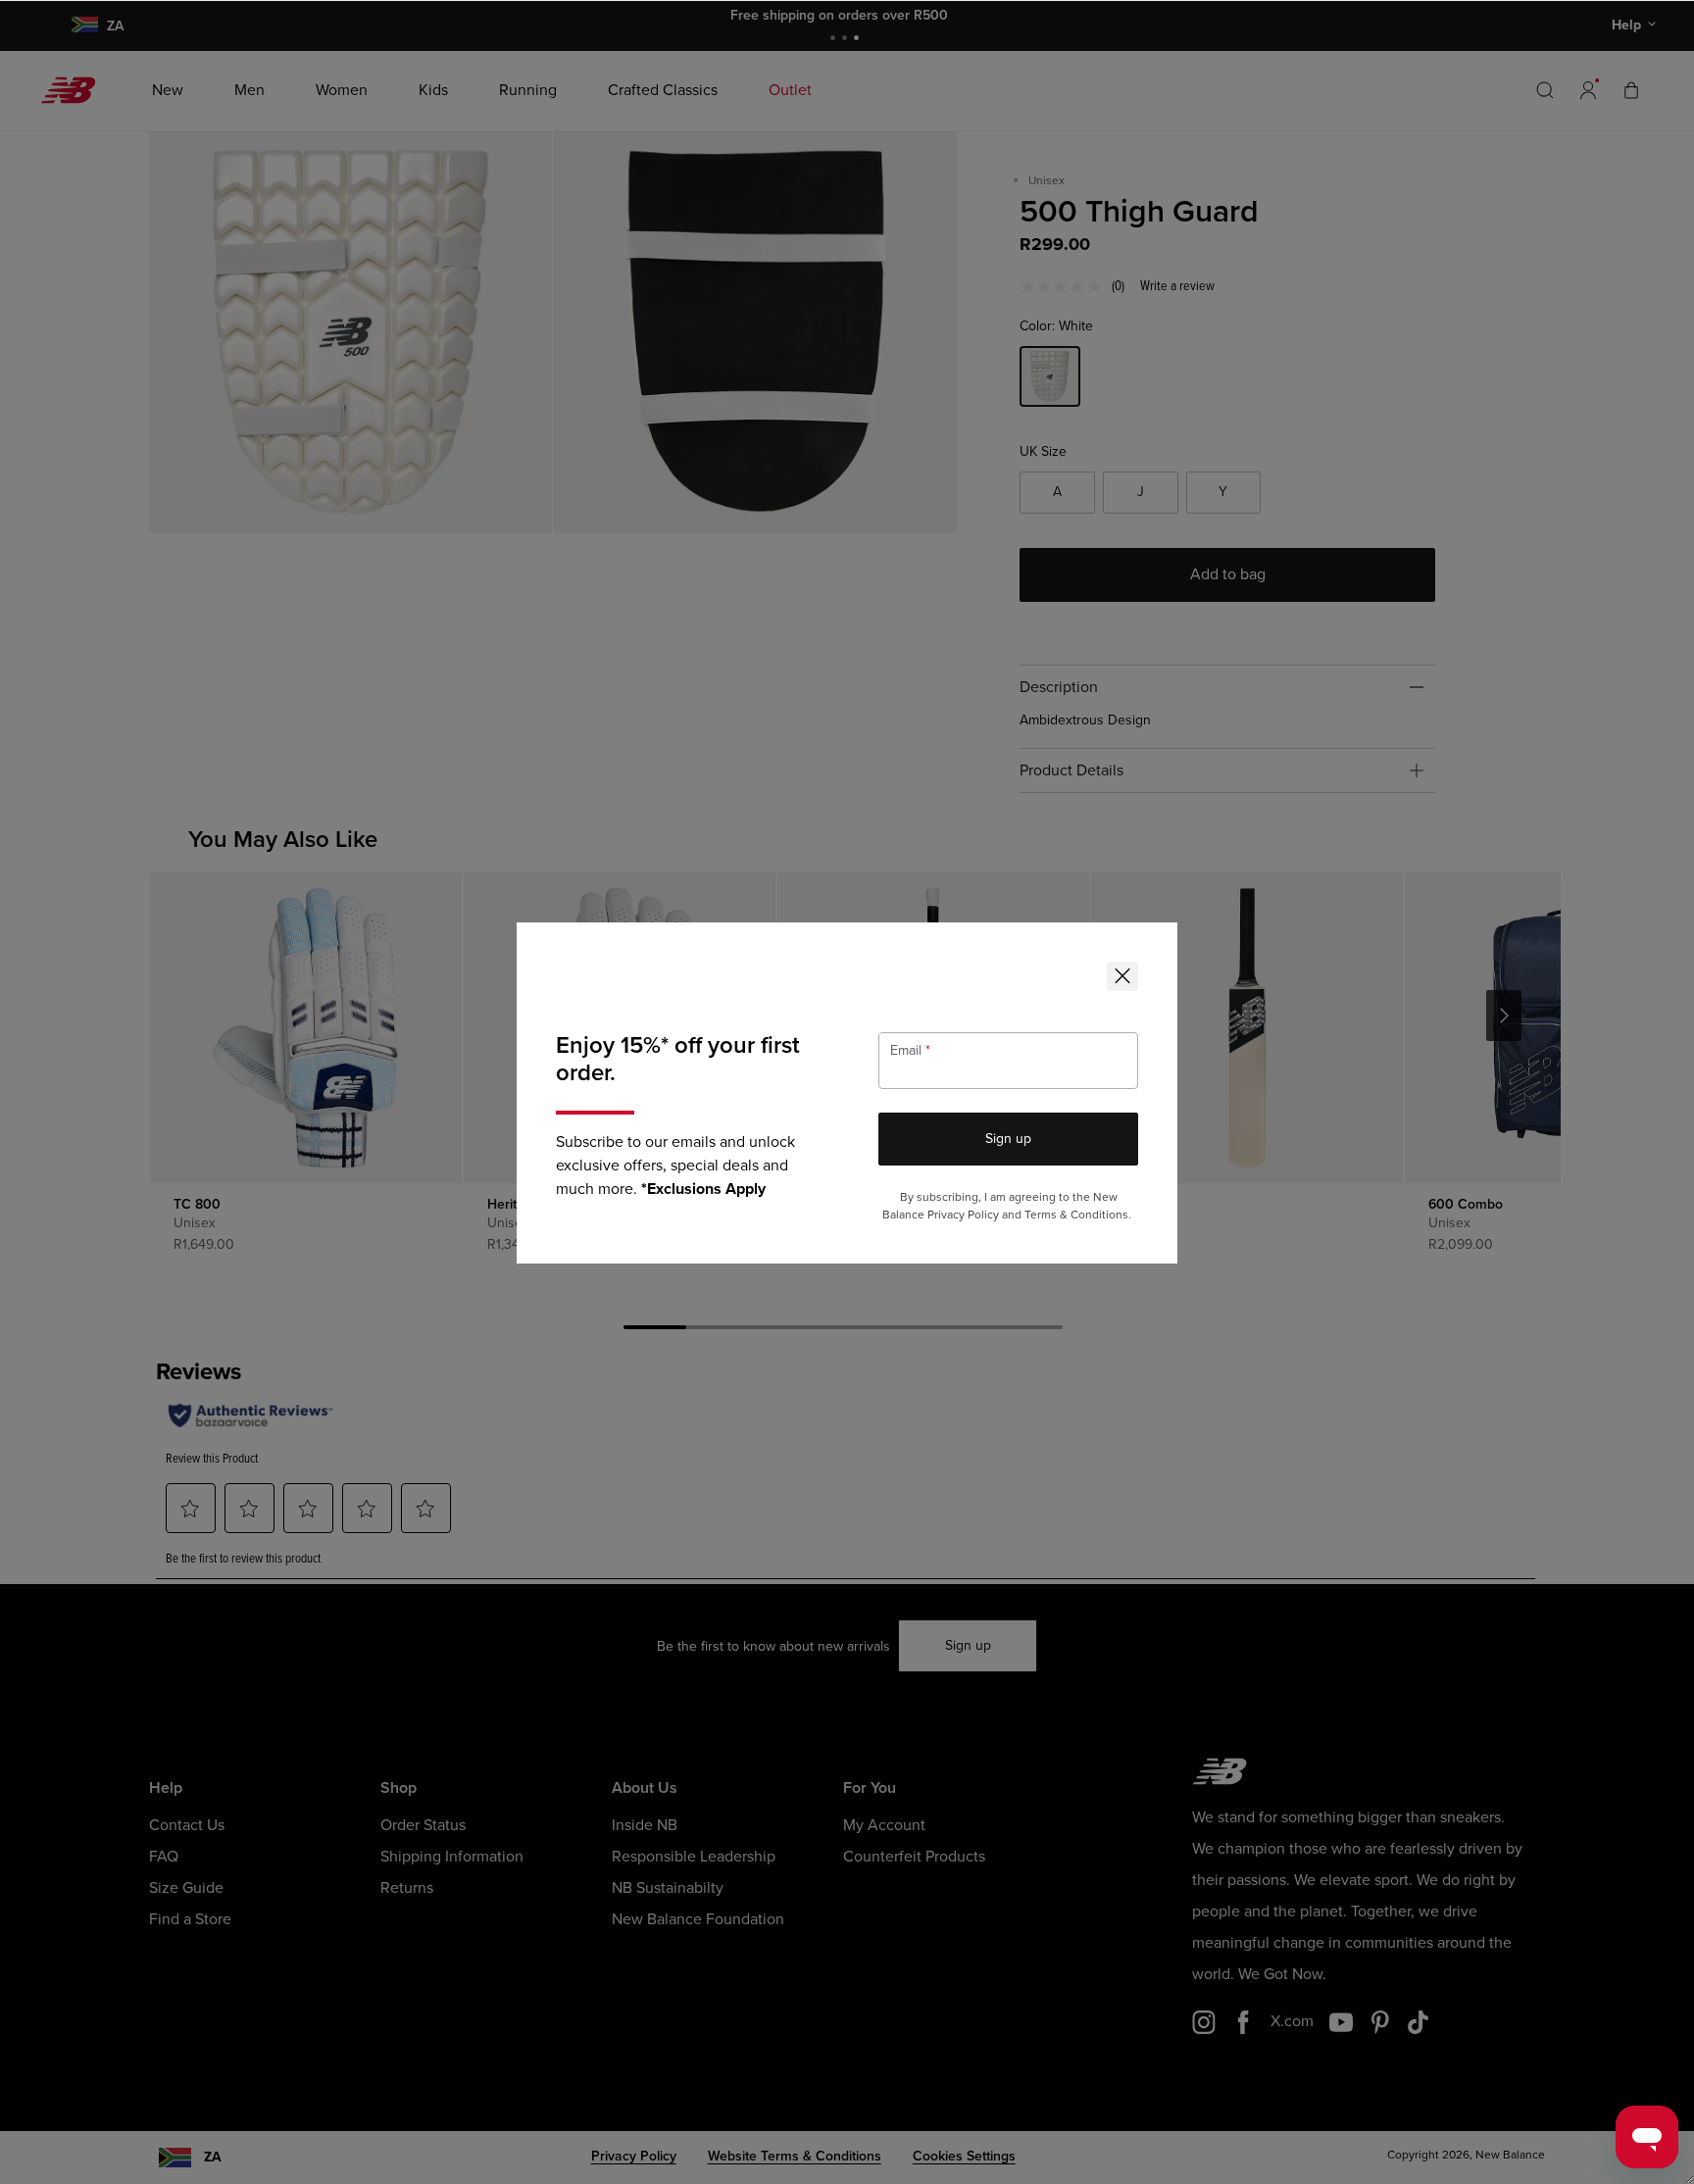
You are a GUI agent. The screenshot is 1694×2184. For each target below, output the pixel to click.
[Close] (1122, 976)
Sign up (1008, 1139)
